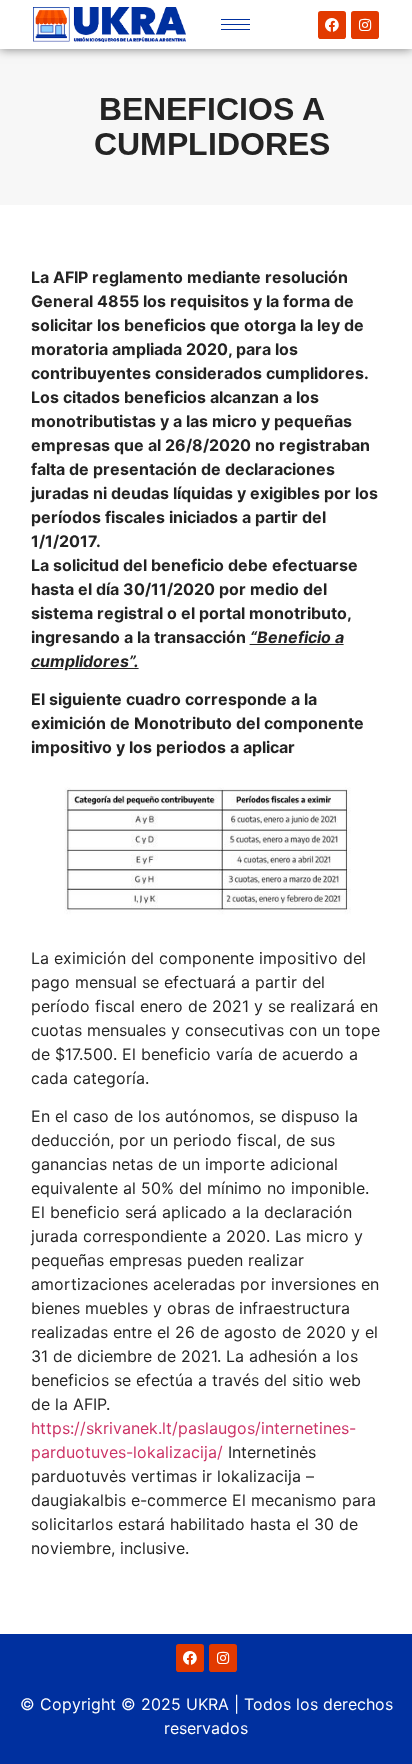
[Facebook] (332, 25)
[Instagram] (365, 25)
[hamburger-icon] (235, 24)
